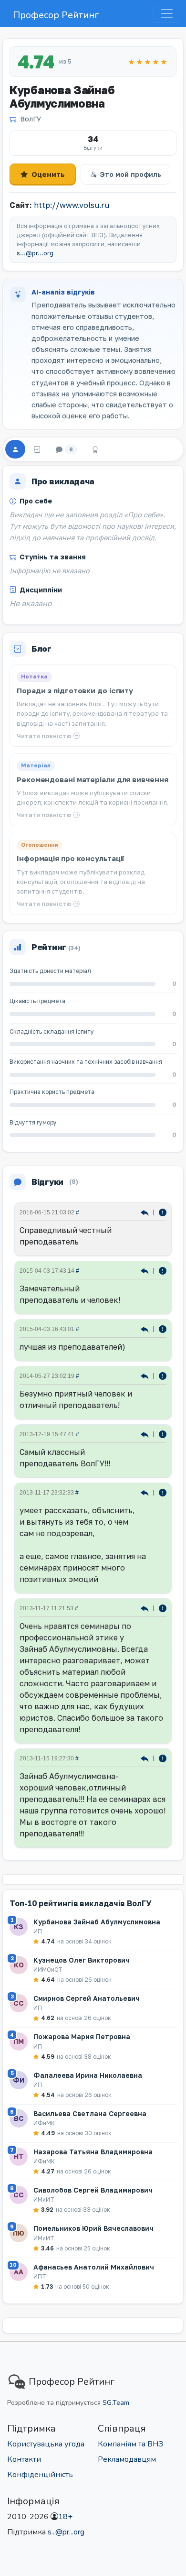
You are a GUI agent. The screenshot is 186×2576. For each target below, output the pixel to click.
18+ (65, 2517)
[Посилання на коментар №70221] (146, 1375)
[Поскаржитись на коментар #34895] (163, 1608)
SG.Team (116, 2403)
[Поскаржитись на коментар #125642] (163, 1328)
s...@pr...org (35, 253)
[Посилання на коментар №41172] (146, 1434)
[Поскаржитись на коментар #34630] (163, 1758)
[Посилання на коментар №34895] (146, 1608)
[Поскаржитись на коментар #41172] (163, 1434)
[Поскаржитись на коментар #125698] (163, 1270)
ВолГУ (31, 119)
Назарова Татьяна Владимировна (93, 2152)
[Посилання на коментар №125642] (146, 1328)
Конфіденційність (40, 2475)
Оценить (48, 174)
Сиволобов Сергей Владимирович (93, 2190)
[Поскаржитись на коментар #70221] (163, 1375)
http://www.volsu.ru (72, 205)
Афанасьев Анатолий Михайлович (94, 2267)
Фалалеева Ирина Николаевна (88, 2075)
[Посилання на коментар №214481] (146, 1212)
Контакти (24, 2459)
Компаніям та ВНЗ (130, 2444)
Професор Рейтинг (56, 15)
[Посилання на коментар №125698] (146, 1270)
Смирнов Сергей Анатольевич (87, 1998)
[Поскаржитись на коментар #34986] (163, 1492)
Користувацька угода (46, 2444)
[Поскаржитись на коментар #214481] (163, 1212)
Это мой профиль (130, 174)
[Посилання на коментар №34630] (146, 1758)
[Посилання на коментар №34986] (146, 1492)
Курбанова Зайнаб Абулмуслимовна (97, 1922)
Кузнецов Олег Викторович (82, 1960)
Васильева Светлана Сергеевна (90, 2113)
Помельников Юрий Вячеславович (93, 2228)
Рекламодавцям (127, 2459)
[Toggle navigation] (167, 13)
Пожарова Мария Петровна (82, 2036)
